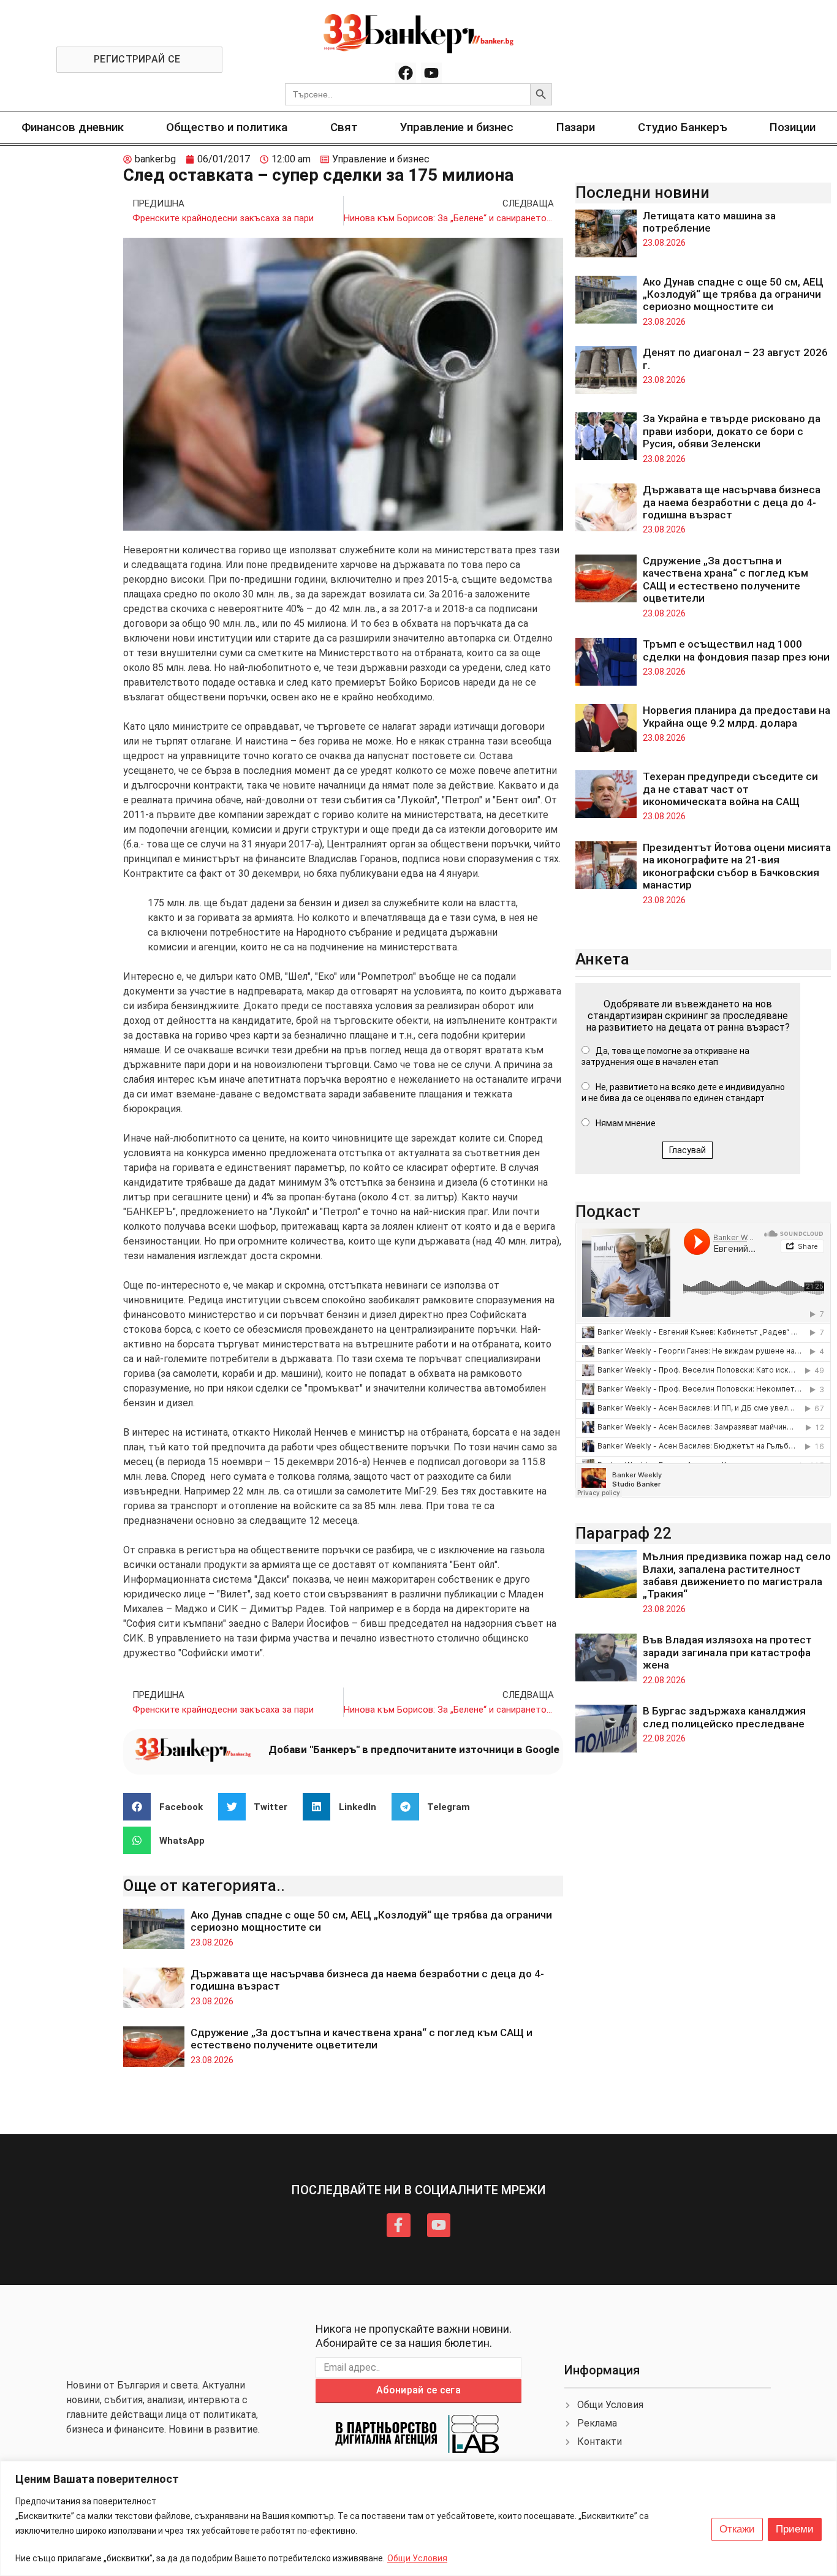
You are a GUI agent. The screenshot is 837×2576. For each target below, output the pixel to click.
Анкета (602, 959)
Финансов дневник (73, 127)
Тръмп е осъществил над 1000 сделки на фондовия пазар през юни (736, 650)
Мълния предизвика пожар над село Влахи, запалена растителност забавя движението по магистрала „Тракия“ (737, 1575)
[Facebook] (406, 73)
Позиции (793, 127)
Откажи (737, 2529)
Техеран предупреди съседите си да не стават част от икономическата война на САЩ (730, 789)
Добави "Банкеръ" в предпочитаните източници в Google (414, 1749)
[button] (168, 1807)
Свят (344, 127)
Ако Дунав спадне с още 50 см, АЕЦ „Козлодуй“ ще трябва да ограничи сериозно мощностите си (733, 294)
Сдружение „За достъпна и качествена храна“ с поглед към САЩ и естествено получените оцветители (362, 2039)
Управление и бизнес (457, 127)
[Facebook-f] (398, 2225)
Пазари (576, 127)
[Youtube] (431, 73)
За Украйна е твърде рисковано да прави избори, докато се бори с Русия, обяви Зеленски (732, 431)
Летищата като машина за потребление (709, 222)
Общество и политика (227, 127)
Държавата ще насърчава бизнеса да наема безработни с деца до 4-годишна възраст (732, 502)
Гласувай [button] (687, 1150)
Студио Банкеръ (683, 127)
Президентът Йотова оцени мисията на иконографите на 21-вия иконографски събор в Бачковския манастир (737, 866)
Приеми (795, 2529)
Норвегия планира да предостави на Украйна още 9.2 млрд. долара (737, 716)
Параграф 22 (623, 1533)
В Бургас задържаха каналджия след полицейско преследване (724, 1717)
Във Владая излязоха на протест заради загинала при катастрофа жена (727, 1652)
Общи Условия (417, 2558)
